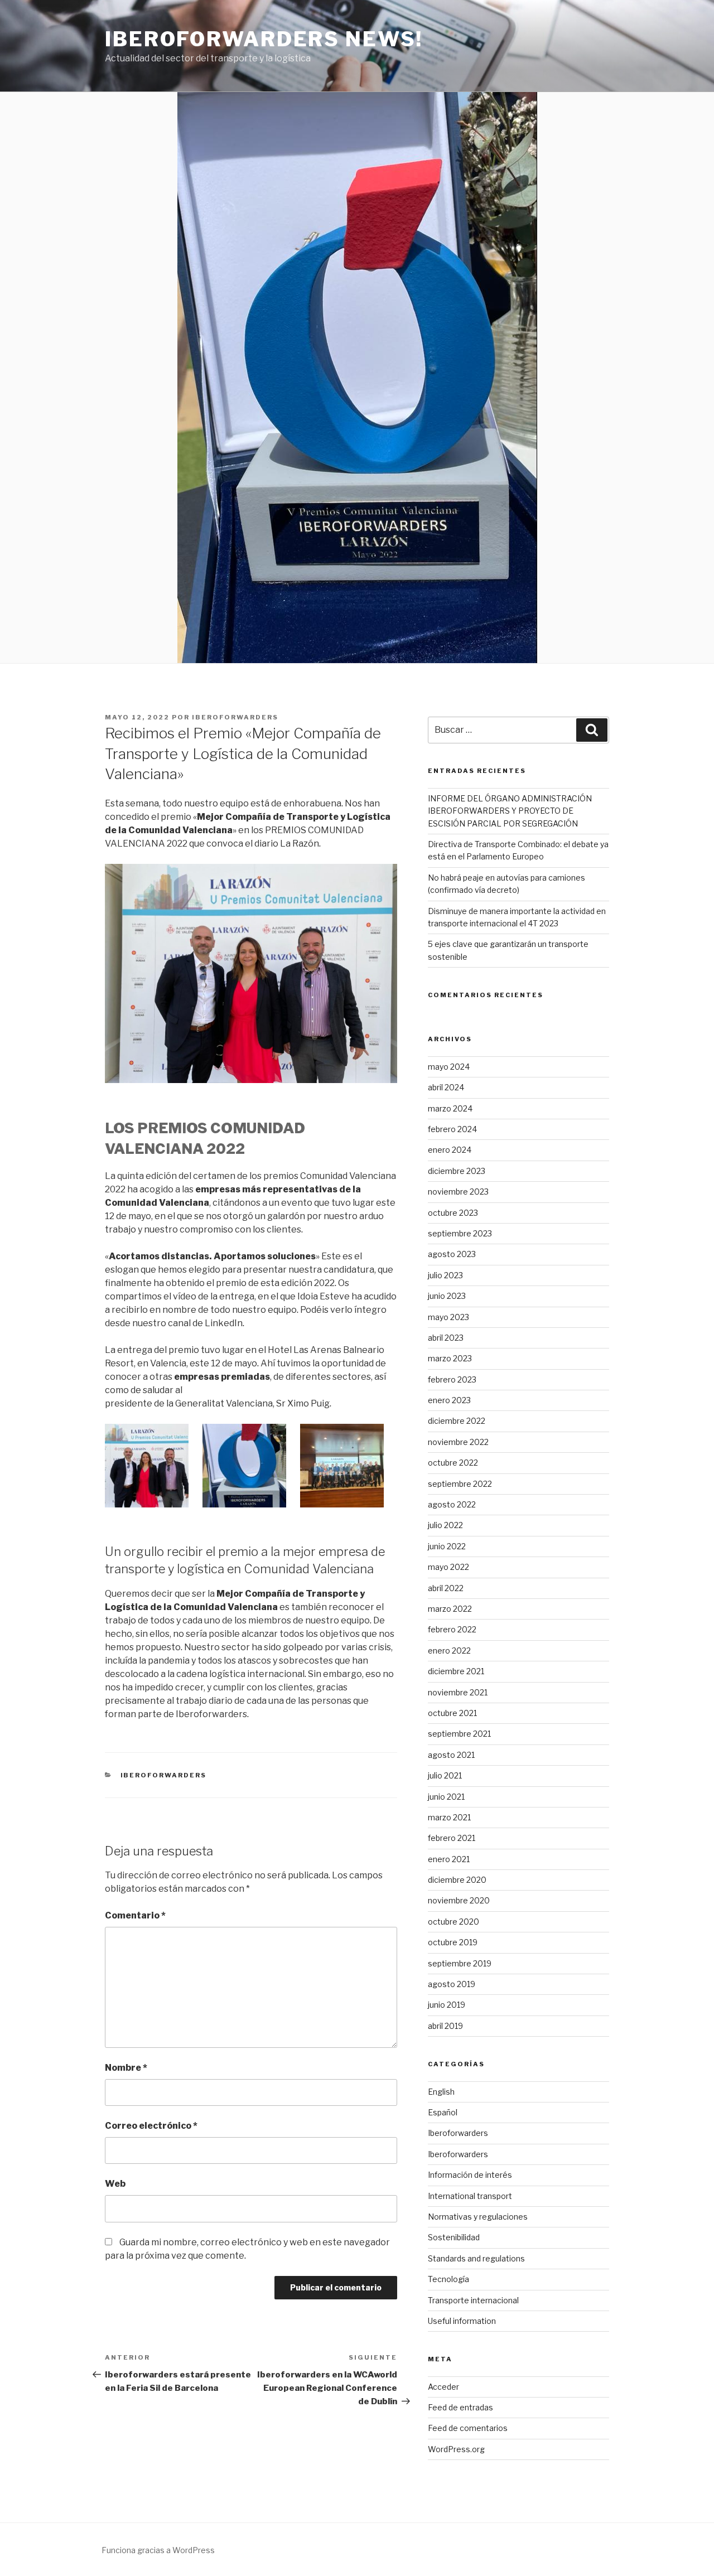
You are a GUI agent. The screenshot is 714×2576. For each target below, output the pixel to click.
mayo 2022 (448, 1567)
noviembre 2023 (458, 1192)
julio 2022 (445, 1525)
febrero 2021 (452, 1838)
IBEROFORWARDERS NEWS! (264, 39)
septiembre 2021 (459, 1734)
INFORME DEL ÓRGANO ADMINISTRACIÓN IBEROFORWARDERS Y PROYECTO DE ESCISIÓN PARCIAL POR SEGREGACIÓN (510, 811)
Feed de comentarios (468, 2428)
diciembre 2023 (457, 1171)
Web (115, 2184)
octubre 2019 (453, 1942)
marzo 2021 (449, 1817)
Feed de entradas (460, 2407)
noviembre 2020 (459, 1900)
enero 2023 (449, 1400)
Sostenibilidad (454, 2237)
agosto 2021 (451, 1755)
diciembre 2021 (456, 1671)
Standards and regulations (476, 2258)
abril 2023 (446, 1338)
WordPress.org (456, 2449)
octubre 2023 (453, 1213)
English (441, 2092)
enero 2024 (450, 1150)
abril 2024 (446, 1087)
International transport (470, 2196)
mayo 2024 (449, 1067)
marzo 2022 (450, 1609)
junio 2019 (447, 2005)
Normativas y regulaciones (478, 2217)
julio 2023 (445, 1275)
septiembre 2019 (460, 1963)
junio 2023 (447, 1296)
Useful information (462, 2321)
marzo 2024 (450, 1108)
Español (443, 2112)
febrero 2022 (452, 1629)
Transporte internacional (473, 2300)
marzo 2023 (450, 1358)
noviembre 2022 (458, 1442)
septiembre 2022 (460, 1484)
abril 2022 (446, 1588)
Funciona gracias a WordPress (158, 2550)
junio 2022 (447, 1546)
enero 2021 (449, 1859)
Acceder (443, 2387)
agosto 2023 (452, 1254)
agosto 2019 (452, 1984)
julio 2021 (445, 1775)
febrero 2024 (452, 1129)
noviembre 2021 (458, 1692)
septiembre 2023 (460, 1233)
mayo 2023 (448, 1317)
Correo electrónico (151, 2126)
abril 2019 (445, 2026)
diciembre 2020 (457, 1880)
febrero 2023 (452, 1379)
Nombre (126, 2068)
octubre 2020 (454, 1922)
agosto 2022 (452, 1504)
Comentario (135, 1915)
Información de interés (470, 2175)
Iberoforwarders (235, 717)
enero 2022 (449, 1651)
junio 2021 (446, 1797)
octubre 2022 (453, 1463)
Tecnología (448, 2279)
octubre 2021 (452, 1713)
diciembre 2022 (457, 1421)
